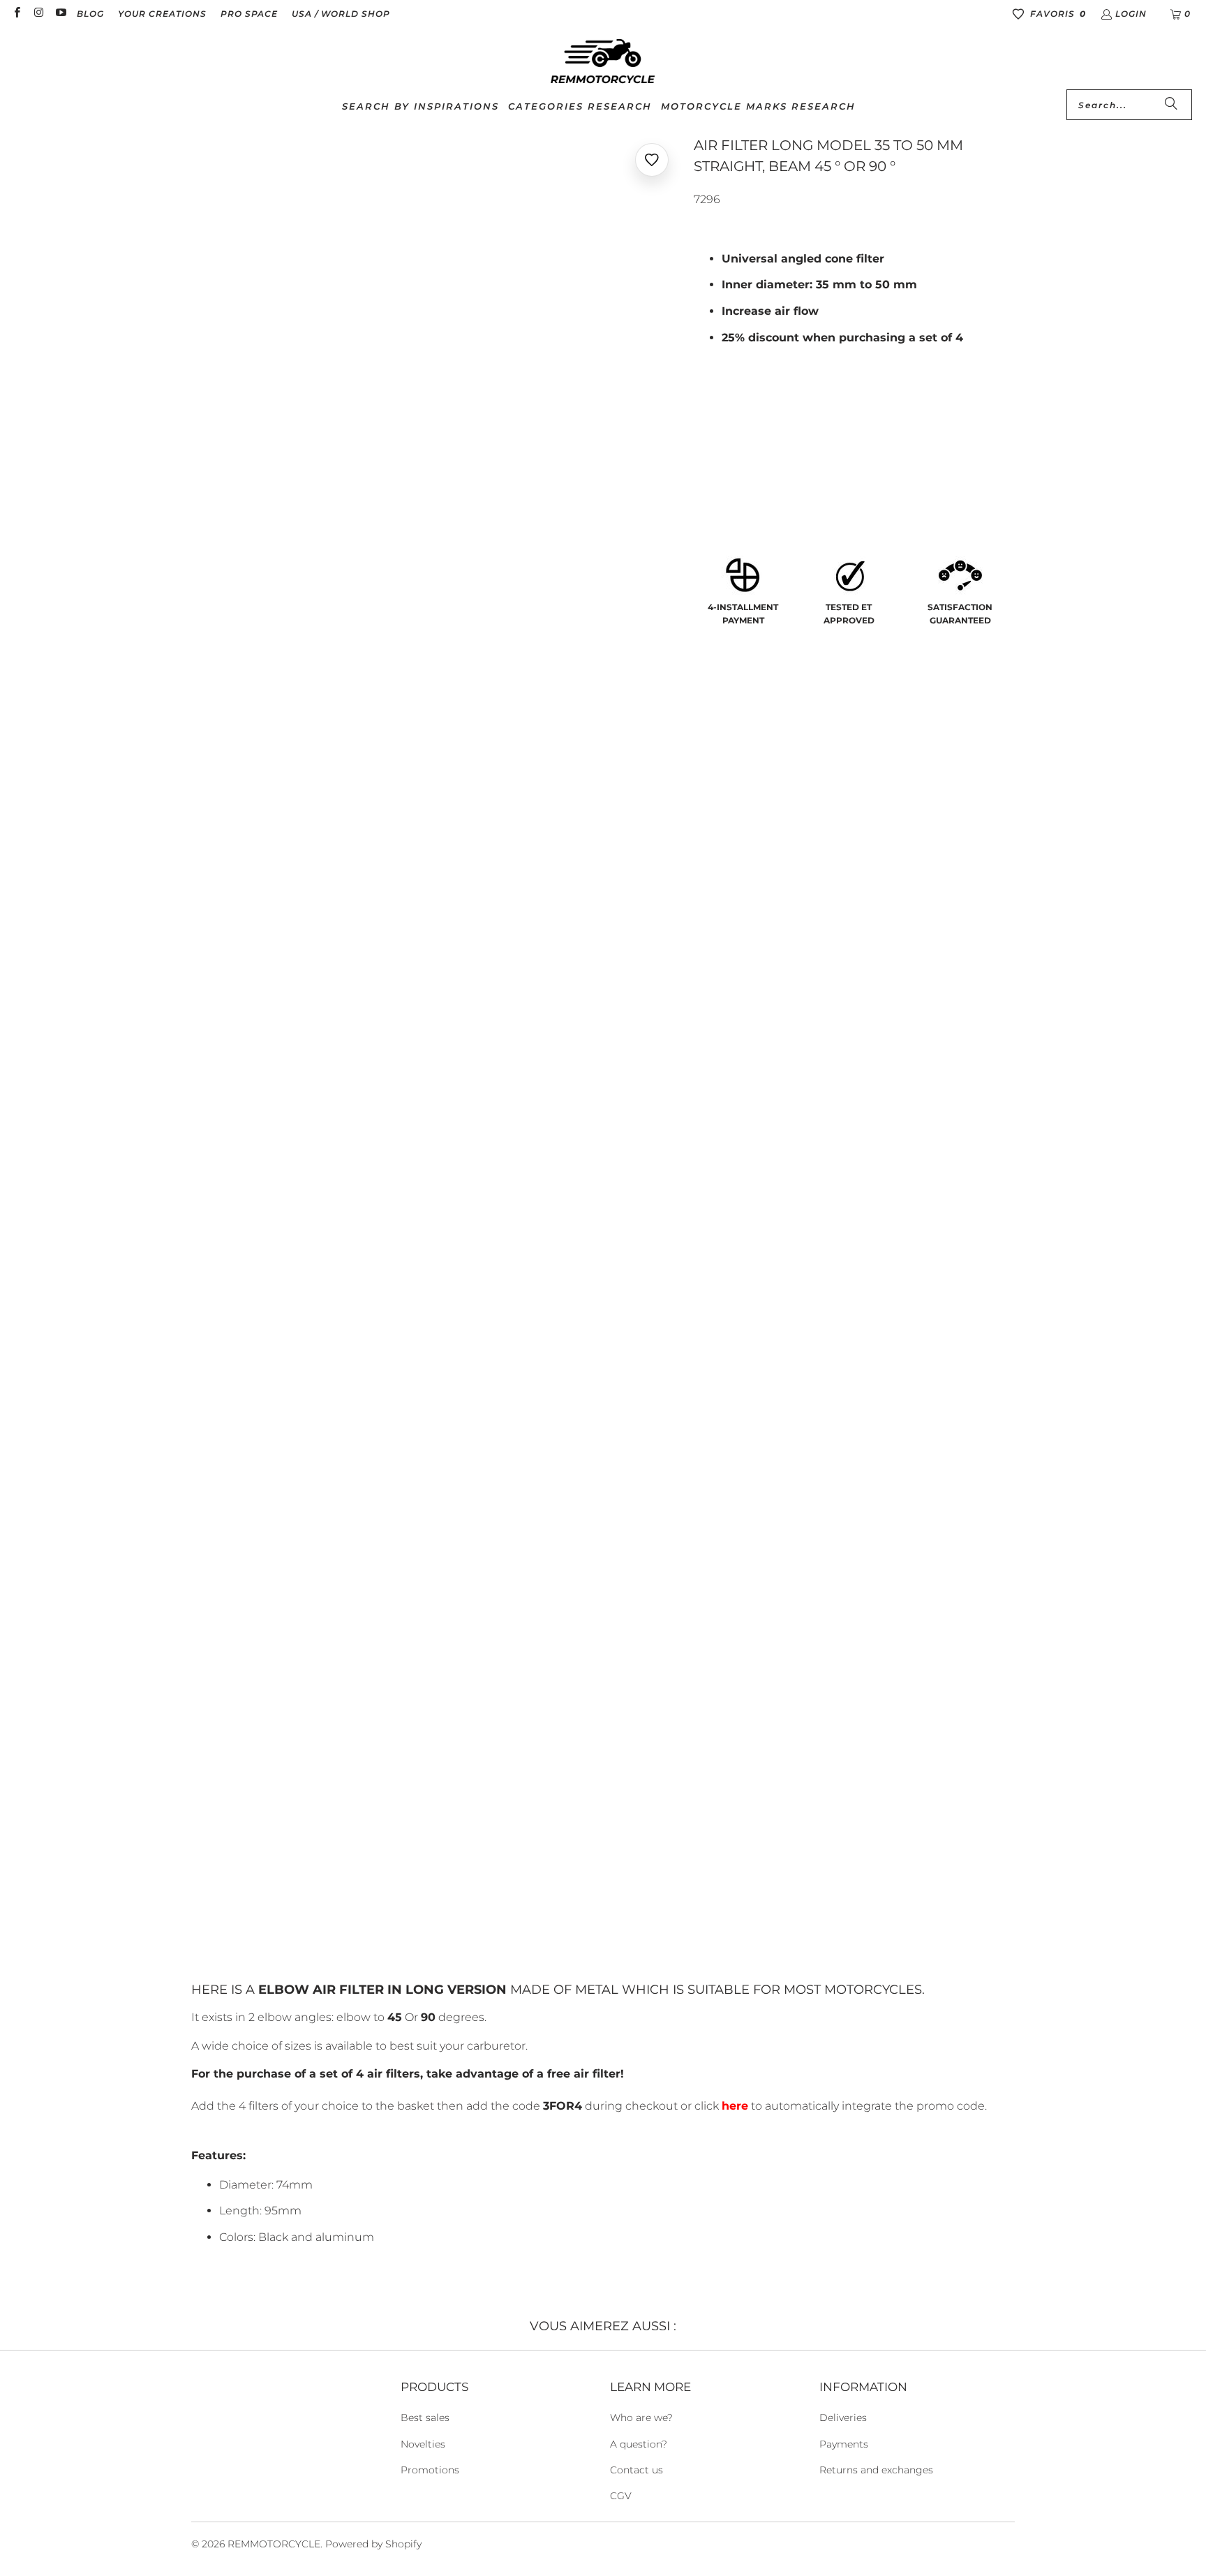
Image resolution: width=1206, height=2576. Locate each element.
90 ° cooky (799, 469)
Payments (844, 2444)
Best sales (425, 2418)
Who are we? (641, 2418)
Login (1131, 14)
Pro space (249, 14)
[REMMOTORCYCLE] (603, 62)
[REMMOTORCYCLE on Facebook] (16, 14)
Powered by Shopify (373, 2544)
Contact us (636, 2470)
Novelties (423, 2444)
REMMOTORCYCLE (274, 2544)
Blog (90, 14)
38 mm (717, 404)
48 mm (822, 404)
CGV (621, 2496)
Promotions (430, 2470)
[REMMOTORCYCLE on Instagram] (38, 14)
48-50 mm (883, 404)
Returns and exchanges (876, 2470)
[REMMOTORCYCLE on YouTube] (60, 14)
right (863, 469)
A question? (639, 2444)
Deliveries (843, 2418)
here (735, 2106)
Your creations (162, 14)
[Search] (1171, 105)
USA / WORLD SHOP (341, 14)
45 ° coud (726, 469)
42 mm (769, 404)
